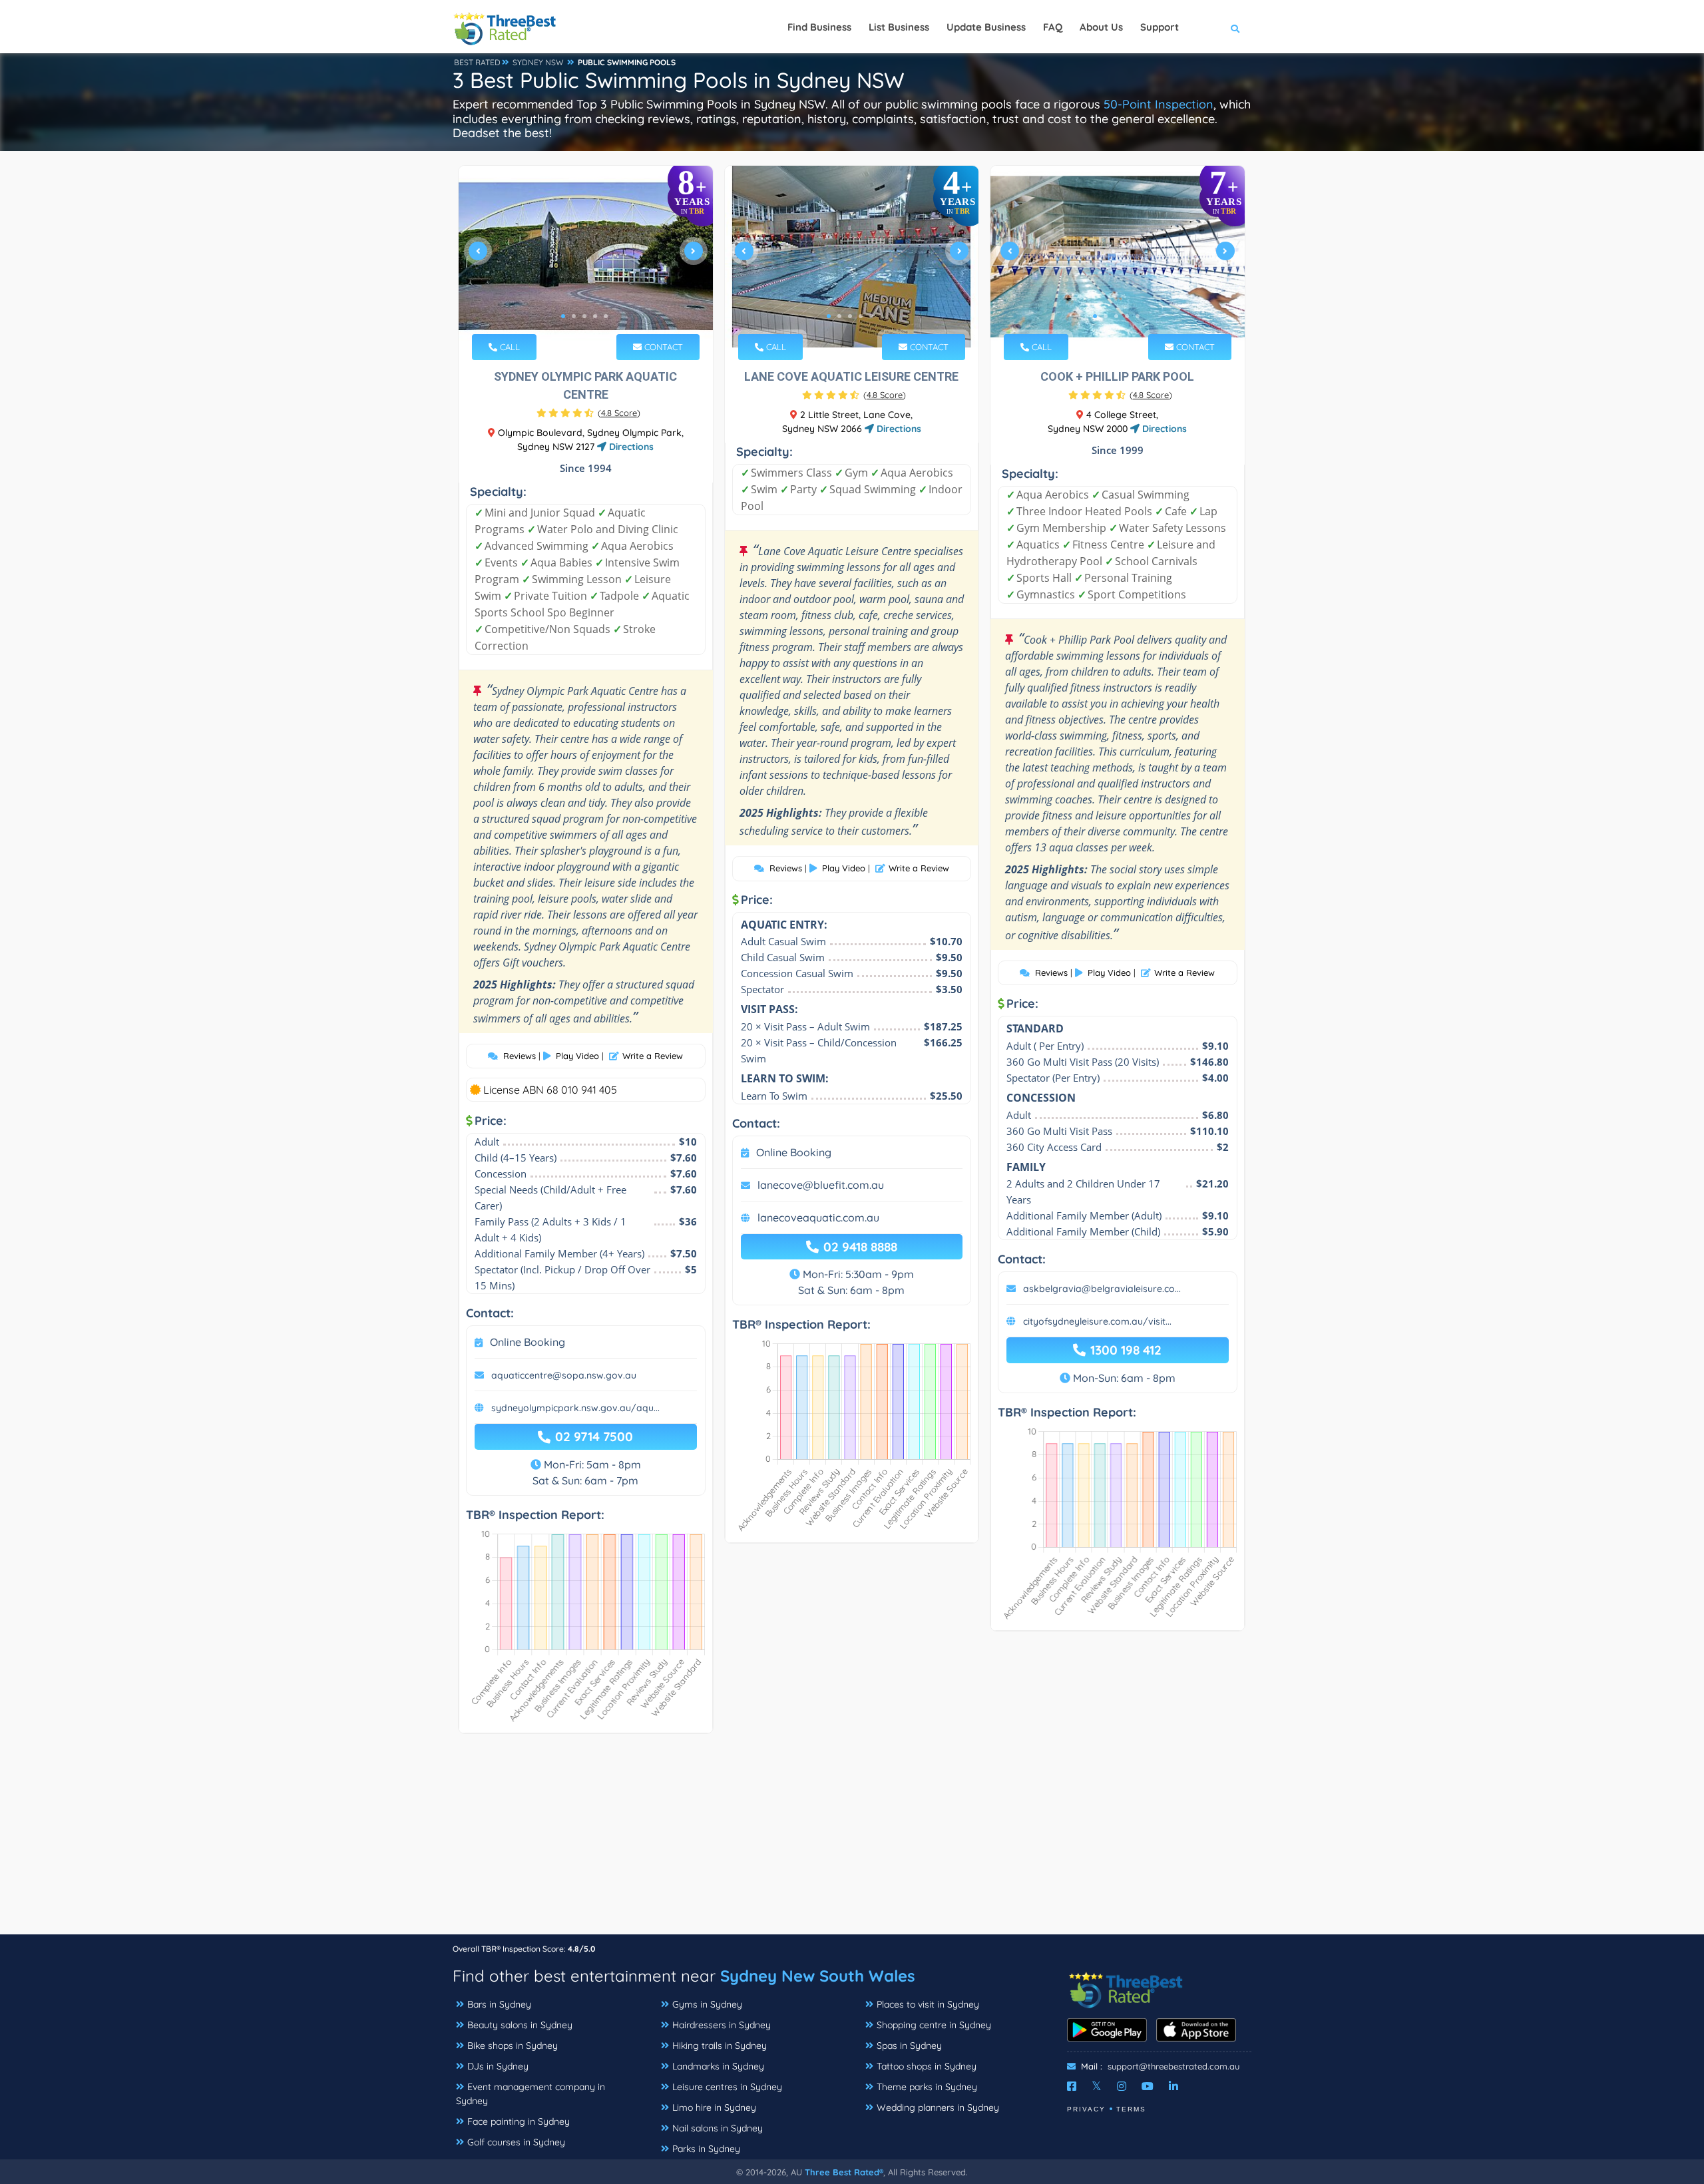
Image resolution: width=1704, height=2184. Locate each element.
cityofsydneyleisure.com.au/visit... (1097, 1321)
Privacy (1086, 2109)
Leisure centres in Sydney (727, 2087)
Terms (1131, 2109)
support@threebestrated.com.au (1173, 2066)
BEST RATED (477, 62)
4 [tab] (595, 316)
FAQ (1053, 27)
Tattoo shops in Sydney (927, 2066)
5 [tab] (606, 316)
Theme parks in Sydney (927, 2087)
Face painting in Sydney (519, 2121)
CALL (509, 347)
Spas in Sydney (909, 2046)
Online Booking (528, 1342)
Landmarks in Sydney (718, 2066)
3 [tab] (584, 316)
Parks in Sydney (706, 2149)
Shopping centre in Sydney (934, 2025)
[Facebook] (1072, 2086)
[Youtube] (1148, 2086)
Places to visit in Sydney (928, 2004)
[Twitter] (1097, 2086)
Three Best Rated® (844, 2172)
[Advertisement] (852, 1841)
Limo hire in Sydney (714, 2107)
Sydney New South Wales (818, 1976)
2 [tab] (574, 316)
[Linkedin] (1173, 2086)
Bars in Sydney (499, 2004)
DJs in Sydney (498, 2066)
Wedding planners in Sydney (938, 2107)
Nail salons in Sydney (718, 2128)
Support (1160, 27)
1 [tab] (563, 316)
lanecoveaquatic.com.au (818, 1217)
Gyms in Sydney (707, 2004)
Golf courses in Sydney (516, 2142)
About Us (1101, 27)
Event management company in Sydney (531, 2094)
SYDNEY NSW (538, 62)
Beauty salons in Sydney (520, 2025)
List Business (899, 27)
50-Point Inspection (1159, 104)
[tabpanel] (586, 257)
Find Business (819, 27)
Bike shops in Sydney (513, 2046)
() (619, 413)
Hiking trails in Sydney (720, 2046)
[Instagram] (1122, 2086)
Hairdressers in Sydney (722, 2025)
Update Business (986, 27)
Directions (630, 447)
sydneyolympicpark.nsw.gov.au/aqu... (575, 1408)
